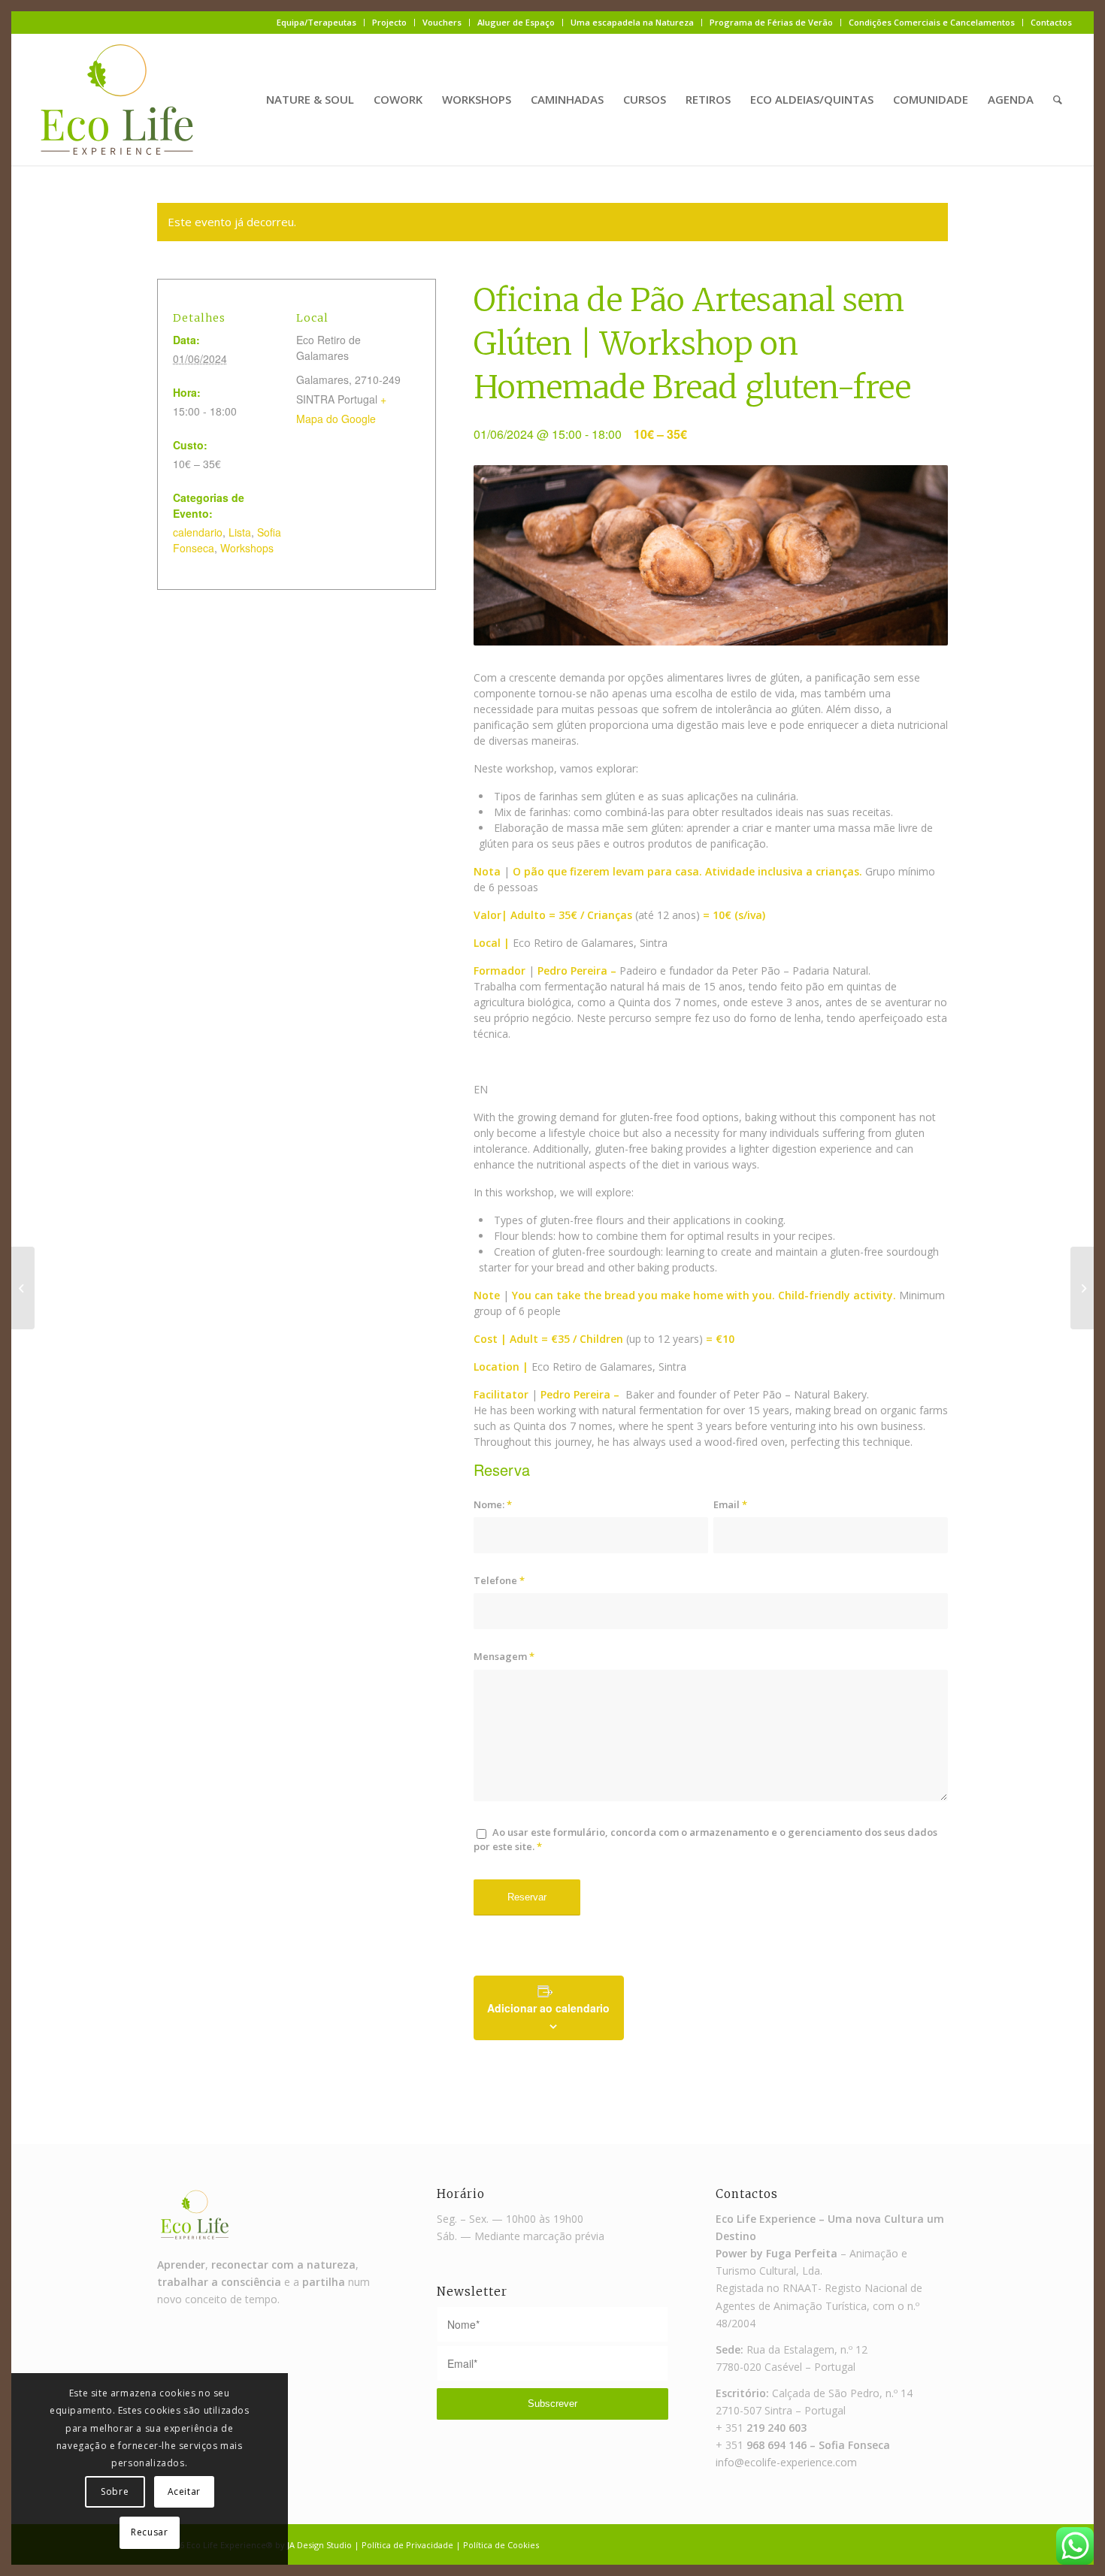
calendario (198, 532)
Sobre (115, 2491)
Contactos (1051, 22)
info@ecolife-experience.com (786, 2462)
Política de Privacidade (407, 2545)
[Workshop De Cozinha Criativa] (23, 1288)
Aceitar (184, 2491)
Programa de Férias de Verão (771, 22)
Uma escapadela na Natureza (632, 22)
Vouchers (442, 22)
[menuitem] (317, 23)
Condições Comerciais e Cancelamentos (932, 22)
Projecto (389, 22)
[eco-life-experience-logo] (117, 100)
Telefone (499, 1580)
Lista (240, 532)
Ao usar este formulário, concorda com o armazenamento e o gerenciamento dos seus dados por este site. (705, 1839)
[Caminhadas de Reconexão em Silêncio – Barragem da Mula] (1082, 1288)
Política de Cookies (501, 2545)
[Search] (1058, 100)
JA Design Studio (319, 2545)
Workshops (247, 548)
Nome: (493, 1504)
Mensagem (504, 1656)
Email (730, 1504)
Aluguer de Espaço (516, 22)
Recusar (149, 2532)
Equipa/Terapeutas (316, 22)
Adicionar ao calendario (548, 2008)
